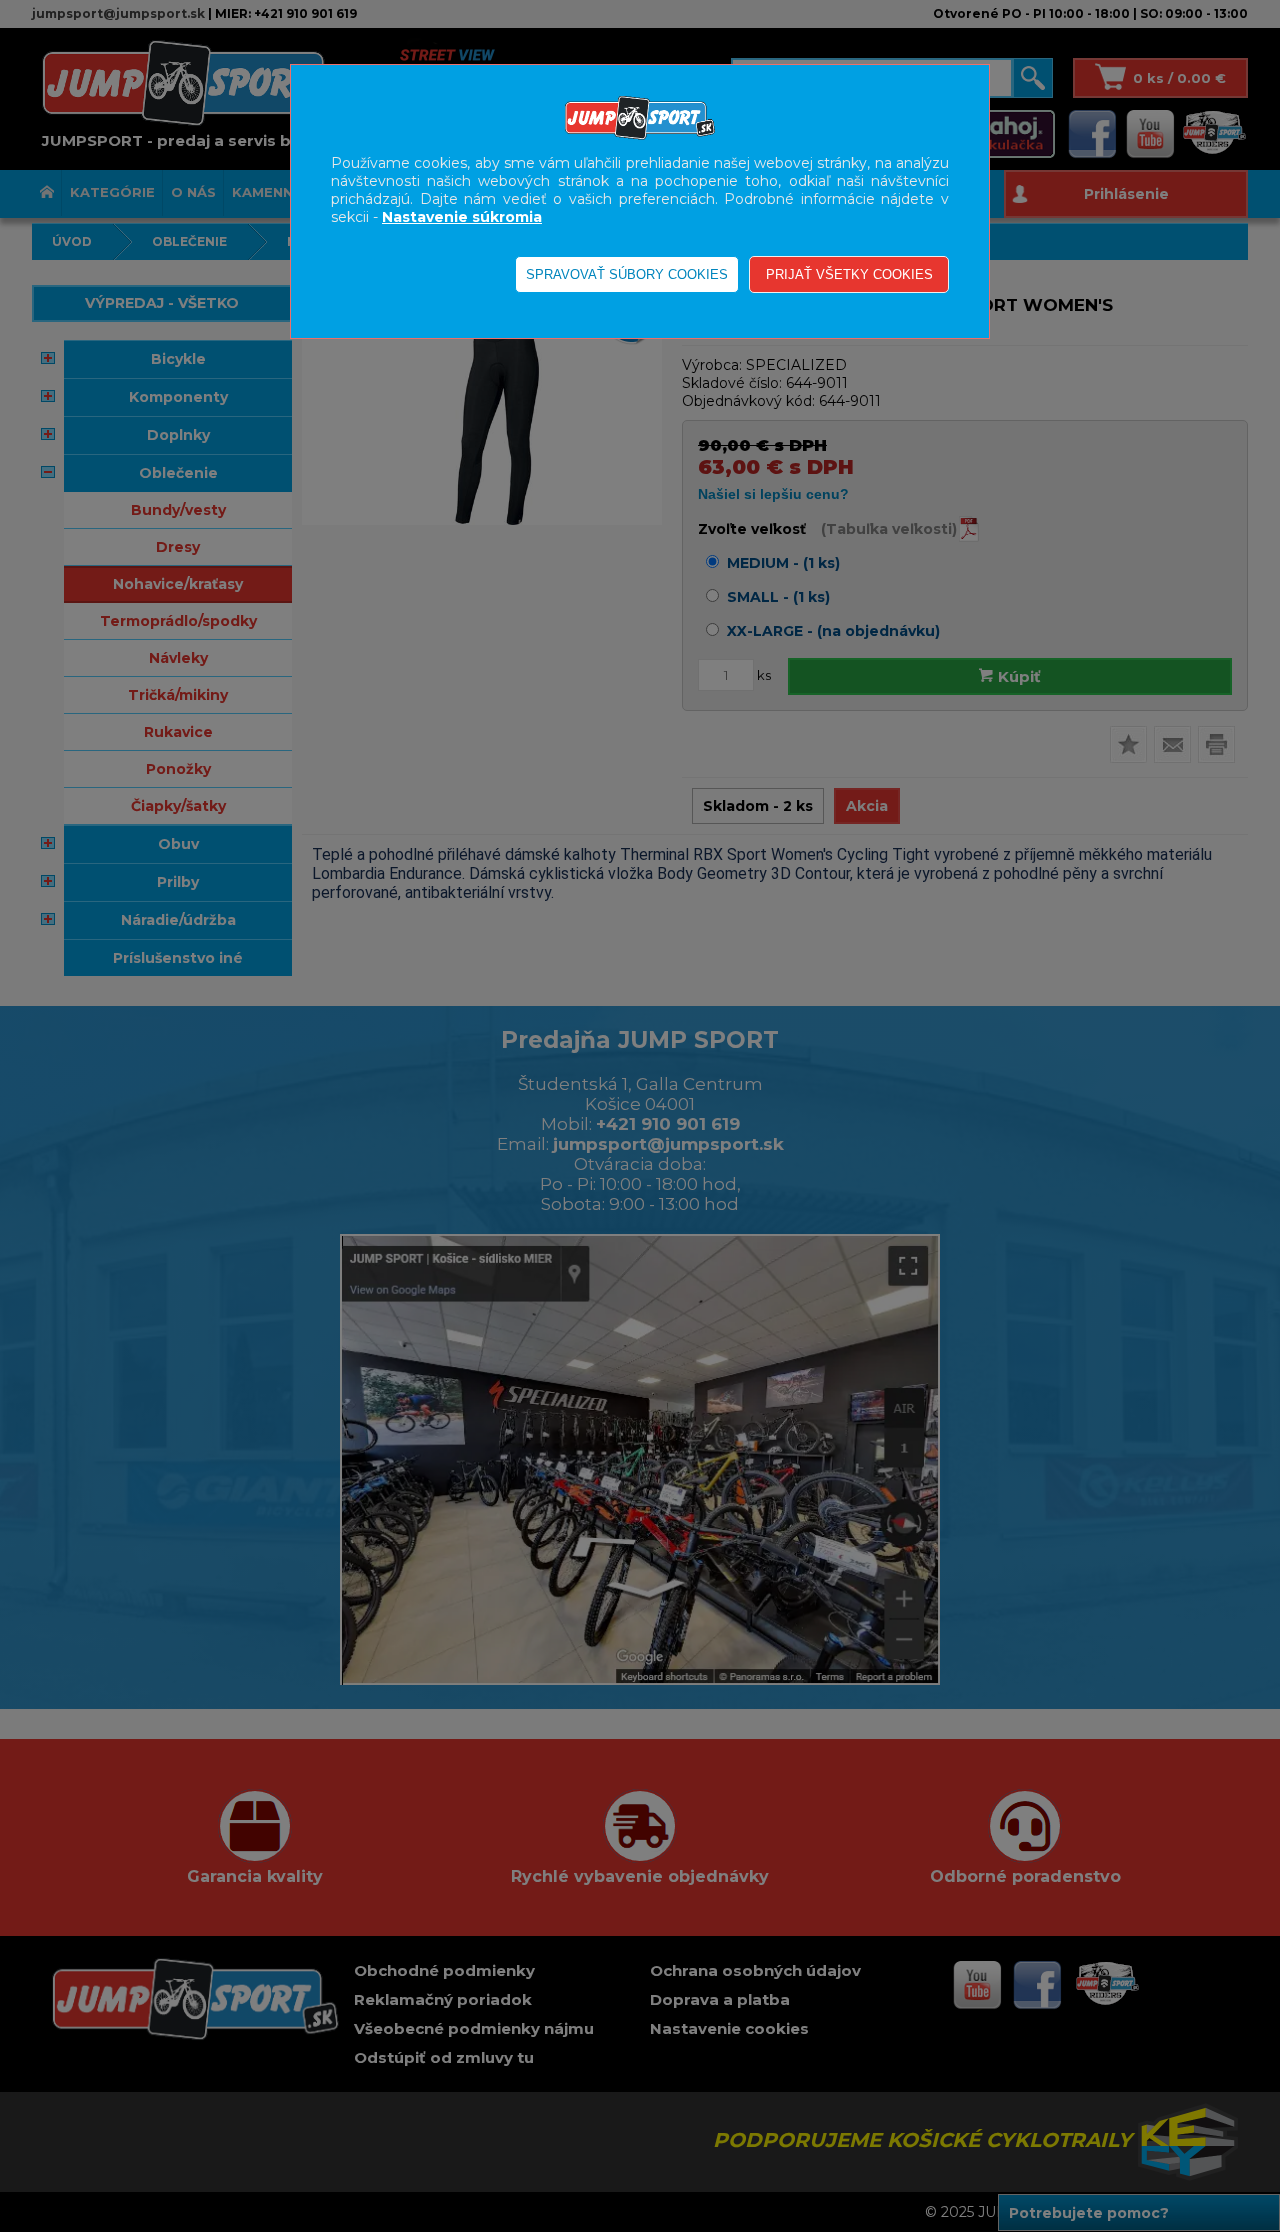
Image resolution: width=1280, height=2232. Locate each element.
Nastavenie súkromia (462, 217)
